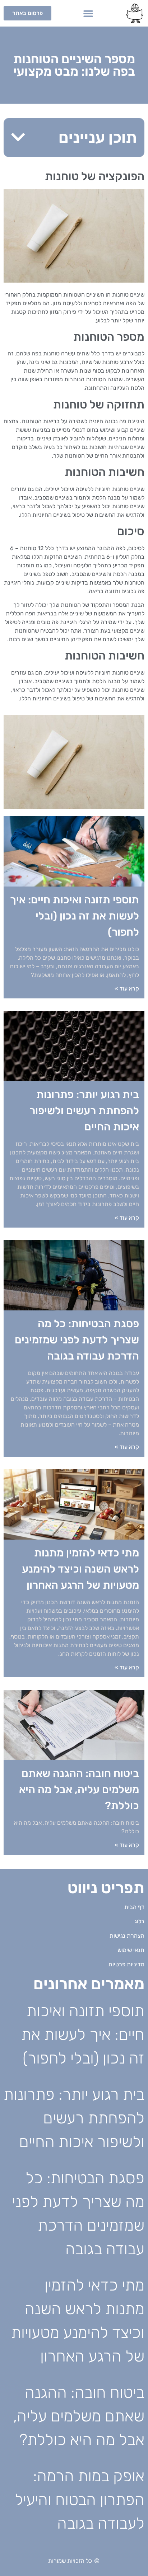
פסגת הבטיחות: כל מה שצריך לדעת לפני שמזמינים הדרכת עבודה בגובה (77, 1340)
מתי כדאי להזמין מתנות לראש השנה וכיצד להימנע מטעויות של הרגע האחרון (80, 1569)
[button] (88, 13)
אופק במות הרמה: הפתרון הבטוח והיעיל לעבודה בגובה (80, 2500)
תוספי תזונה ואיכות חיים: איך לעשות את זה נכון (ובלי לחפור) (75, 916)
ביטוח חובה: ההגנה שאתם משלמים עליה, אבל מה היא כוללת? (79, 1790)
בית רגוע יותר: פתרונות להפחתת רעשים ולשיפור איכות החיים (84, 1111)
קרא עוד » (127, 989)
